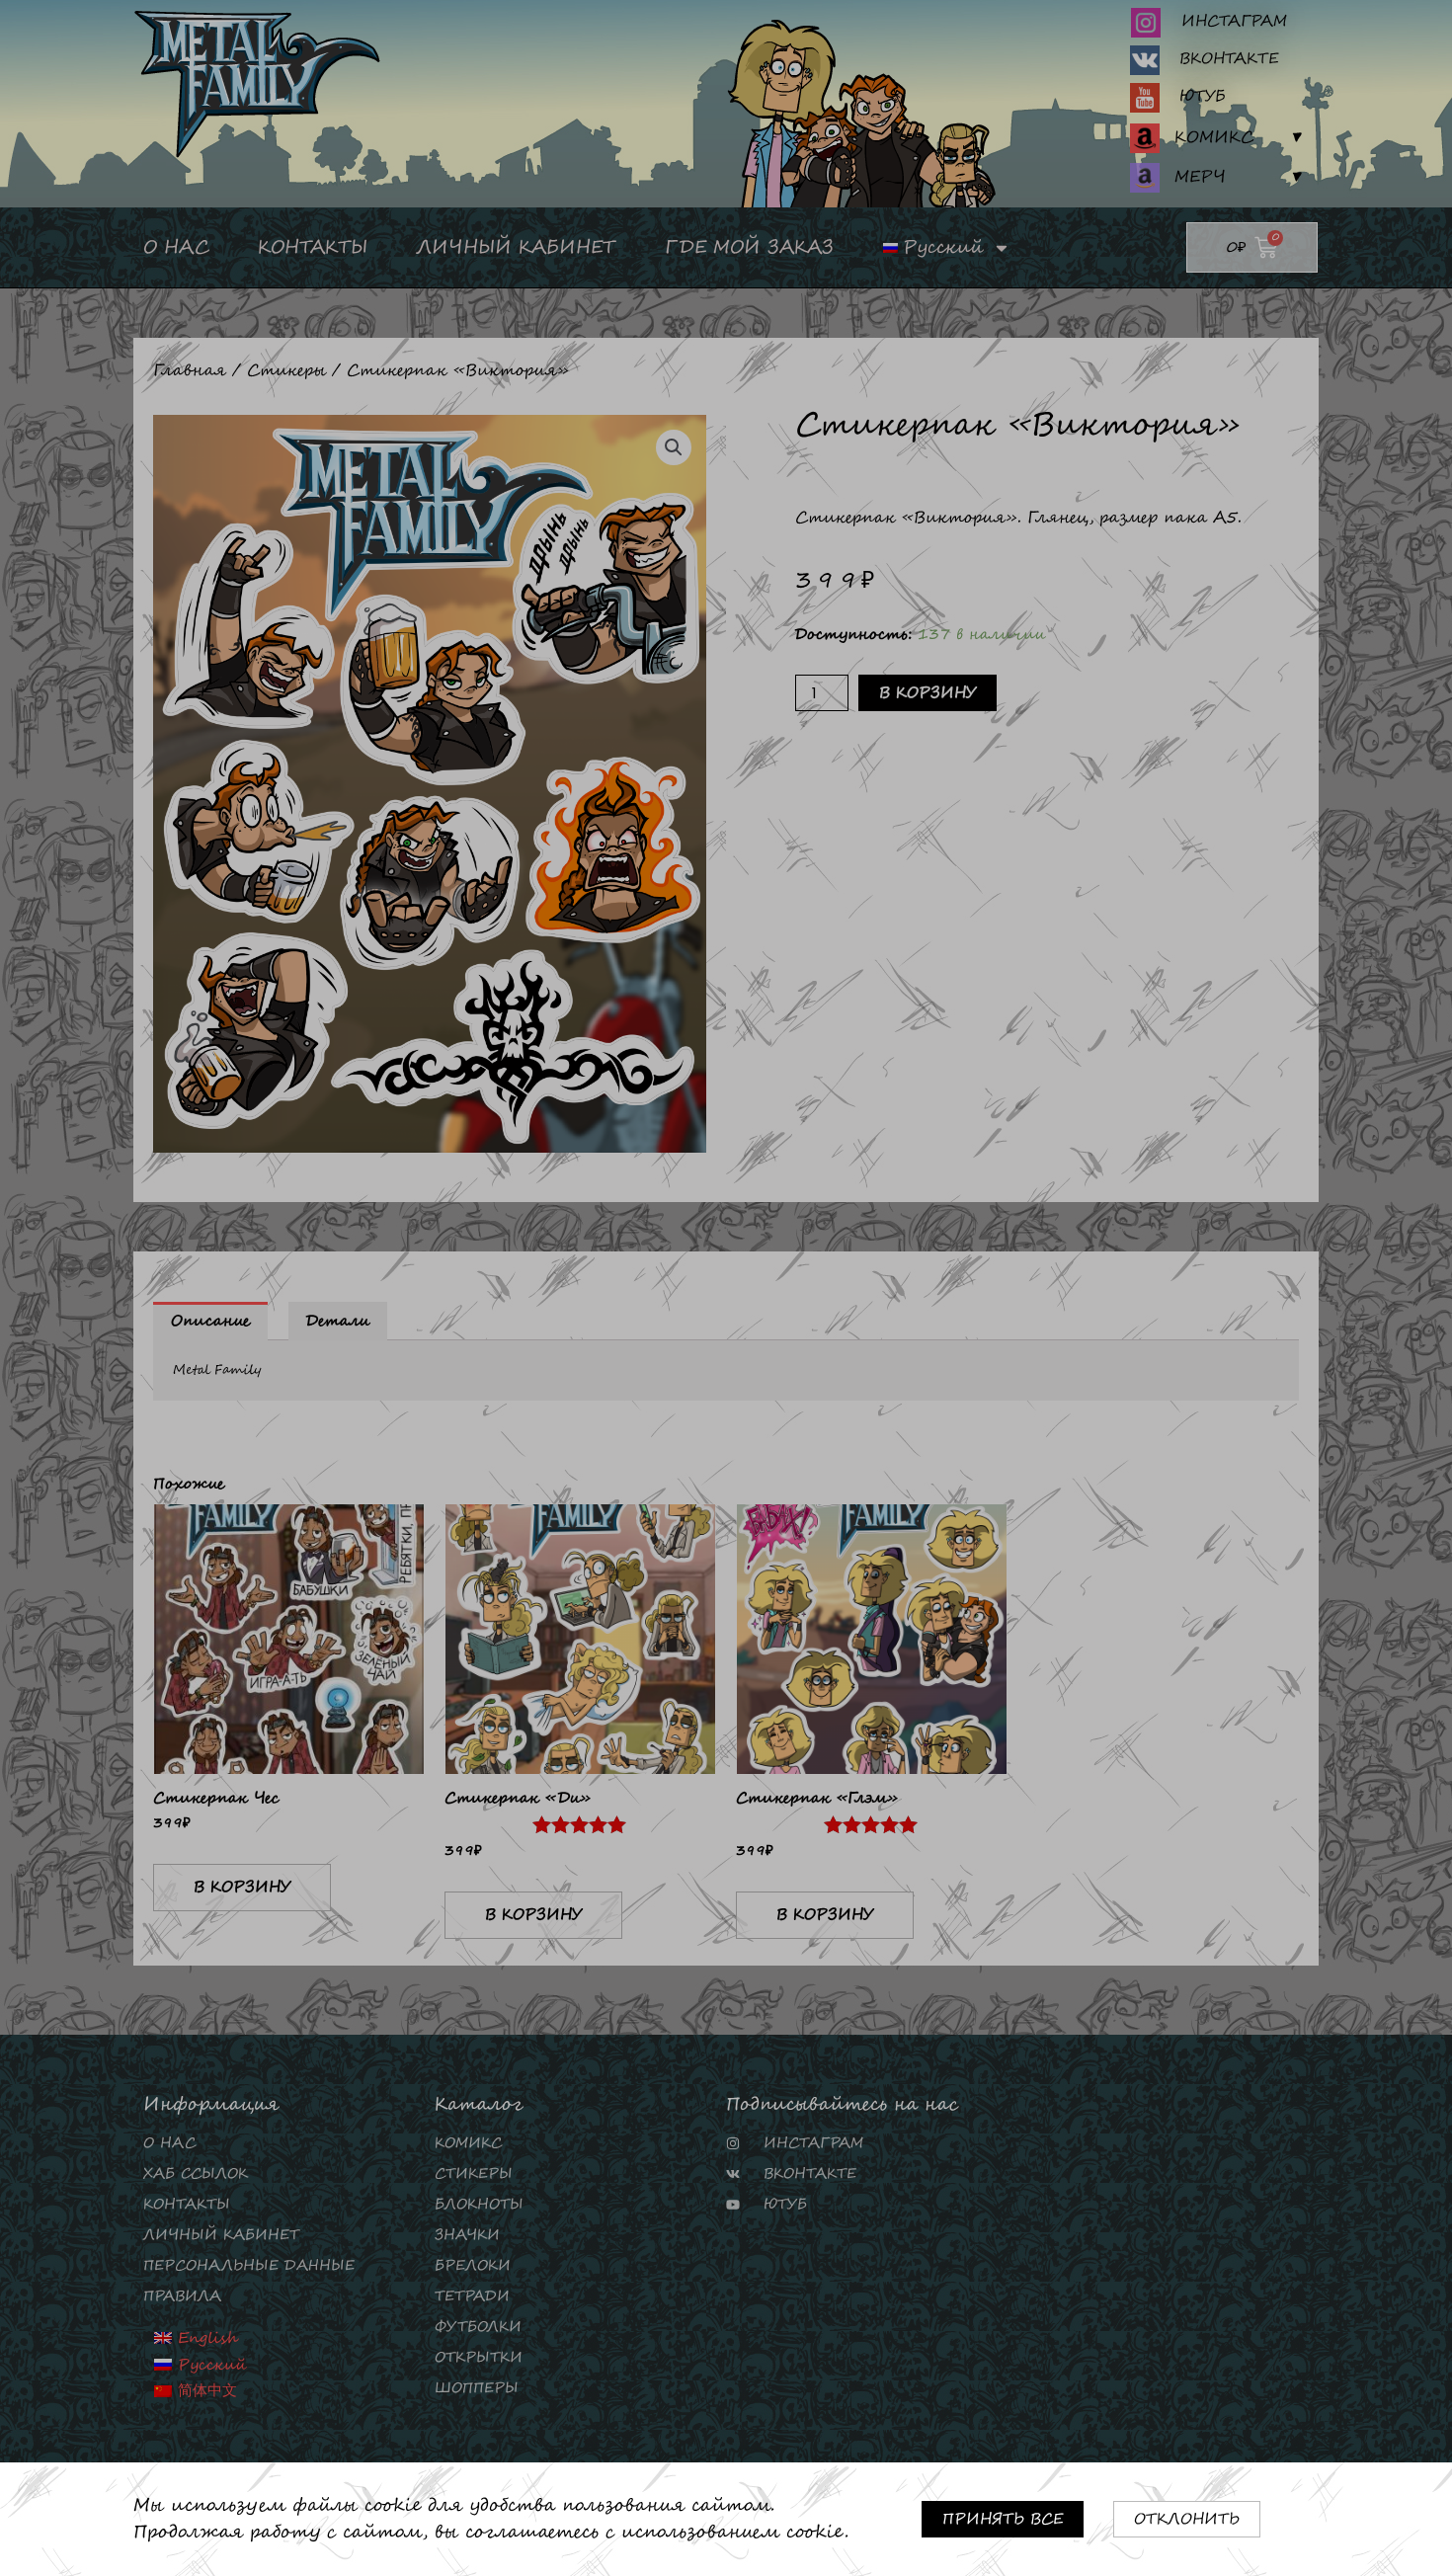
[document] (726, 1288)
